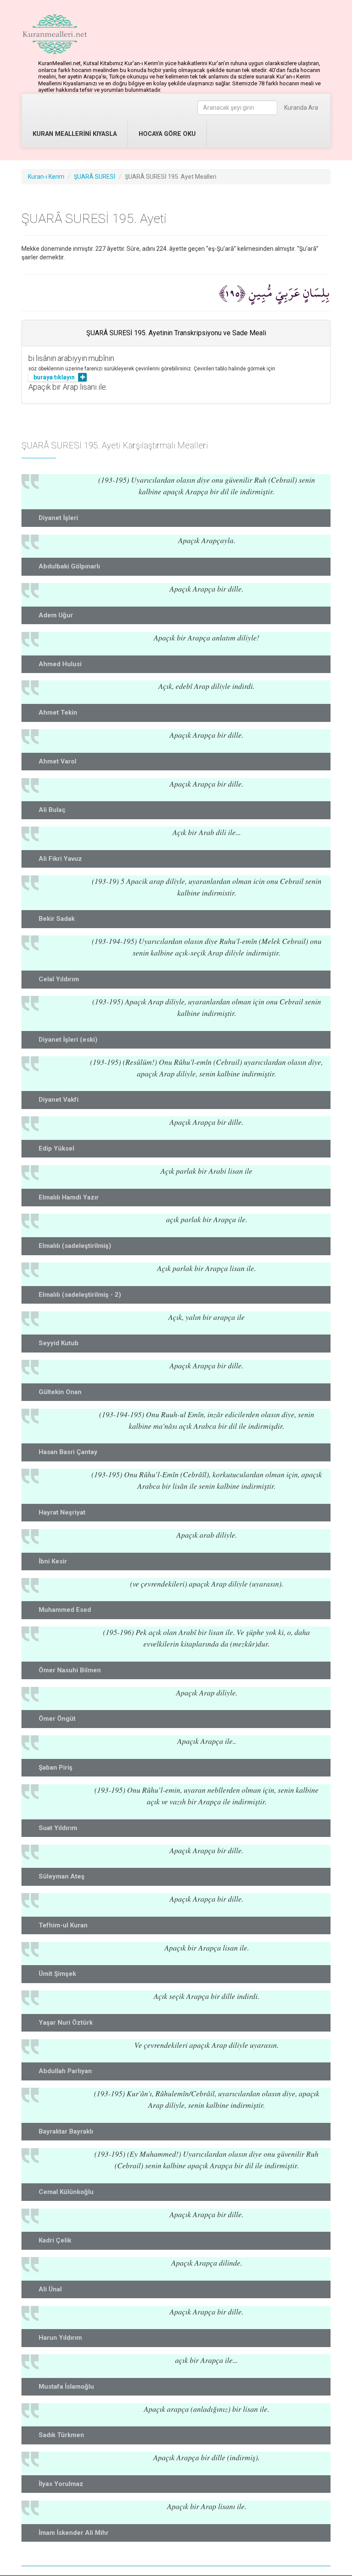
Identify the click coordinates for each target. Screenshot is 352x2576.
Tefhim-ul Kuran (63, 1925)
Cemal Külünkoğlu (66, 2192)
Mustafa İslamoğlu (66, 2387)
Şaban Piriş (56, 1767)
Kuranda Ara (301, 108)
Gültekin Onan (60, 1392)
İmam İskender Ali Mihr (74, 2533)
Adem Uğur (56, 615)
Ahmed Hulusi (60, 664)
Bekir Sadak (57, 919)
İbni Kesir (53, 1561)
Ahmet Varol (58, 761)
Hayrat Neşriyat (62, 1512)
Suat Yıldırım (58, 1828)
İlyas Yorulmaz (61, 2484)
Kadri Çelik (55, 2240)
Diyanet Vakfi (59, 1100)
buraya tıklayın (54, 377)
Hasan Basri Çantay (68, 1452)
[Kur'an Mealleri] (55, 34)
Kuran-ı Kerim (46, 177)
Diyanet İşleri (58, 518)
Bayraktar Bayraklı (66, 2131)
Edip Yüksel (56, 1148)
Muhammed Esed (65, 1610)
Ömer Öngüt (57, 1719)
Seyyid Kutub (59, 1343)
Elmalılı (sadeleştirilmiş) (75, 1246)
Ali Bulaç (52, 810)
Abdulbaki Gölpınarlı (69, 566)
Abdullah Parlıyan (65, 2071)
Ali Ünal (50, 2289)
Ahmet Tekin (58, 712)
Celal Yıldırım (59, 979)
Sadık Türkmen (61, 2435)
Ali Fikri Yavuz (60, 859)
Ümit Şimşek (57, 1974)
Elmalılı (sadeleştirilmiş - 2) (80, 1295)
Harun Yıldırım (60, 2338)
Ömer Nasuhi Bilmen (70, 1670)
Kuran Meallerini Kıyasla (75, 134)
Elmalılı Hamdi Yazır (69, 1197)
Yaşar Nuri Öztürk (66, 2023)
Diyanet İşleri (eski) (68, 1040)
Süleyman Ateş (62, 1876)
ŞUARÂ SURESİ (95, 177)
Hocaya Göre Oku (167, 134)
